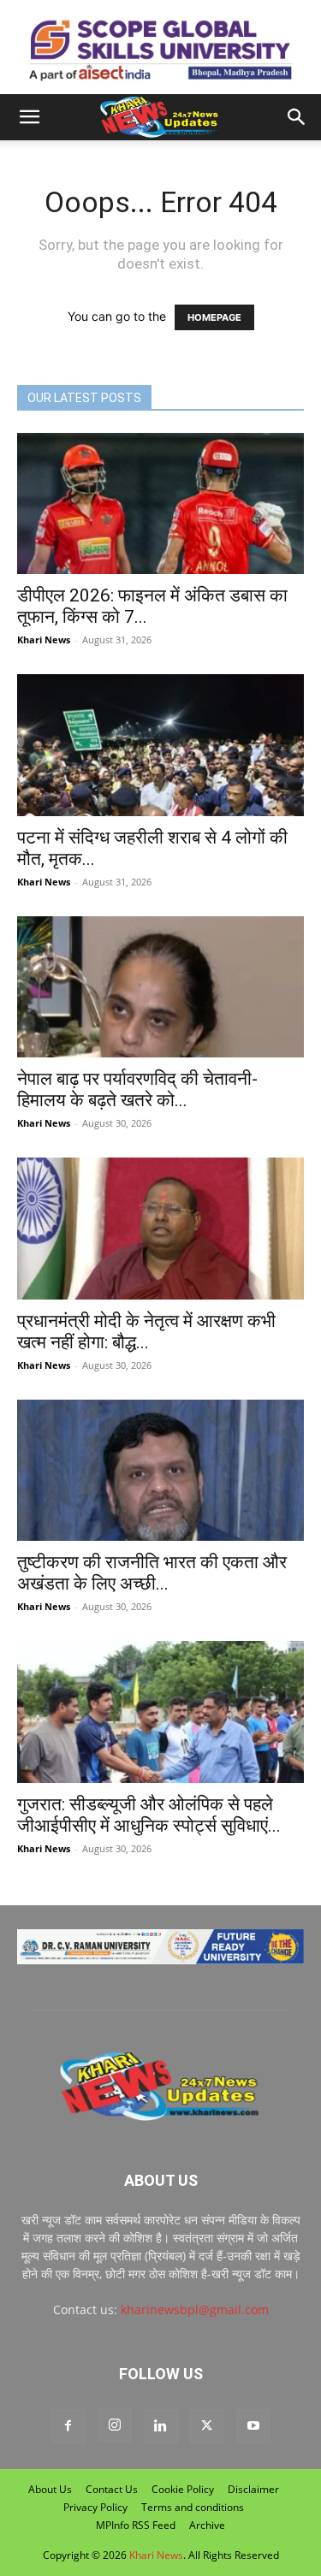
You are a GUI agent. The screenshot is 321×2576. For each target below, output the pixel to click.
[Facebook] (68, 2426)
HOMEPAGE (214, 317)
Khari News (44, 640)
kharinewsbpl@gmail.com (195, 2310)
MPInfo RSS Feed (136, 2525)
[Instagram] (115, 2425)
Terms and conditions (193, 2507)
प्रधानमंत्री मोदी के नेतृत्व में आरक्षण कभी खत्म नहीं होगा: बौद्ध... (146, 1332)
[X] (207, 2426)
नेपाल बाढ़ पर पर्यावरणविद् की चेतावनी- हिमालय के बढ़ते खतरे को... (137, 1090)
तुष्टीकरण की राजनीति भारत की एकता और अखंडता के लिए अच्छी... (152, 1573)
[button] (29, 117)
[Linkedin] (161, 2426)
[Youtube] (253, 2426)
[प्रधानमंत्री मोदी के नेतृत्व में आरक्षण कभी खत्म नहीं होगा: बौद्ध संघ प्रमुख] (160, 1228)
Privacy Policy (95, 2507)
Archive (207, 2525)
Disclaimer (253, 2489)
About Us (50, 2489)
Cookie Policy (183, 2489)
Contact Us (112, 2489)
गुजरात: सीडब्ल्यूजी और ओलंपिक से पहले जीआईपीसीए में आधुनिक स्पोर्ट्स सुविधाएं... (149, 1815)
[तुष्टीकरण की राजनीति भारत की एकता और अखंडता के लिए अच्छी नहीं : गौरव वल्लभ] (160, 1470)
